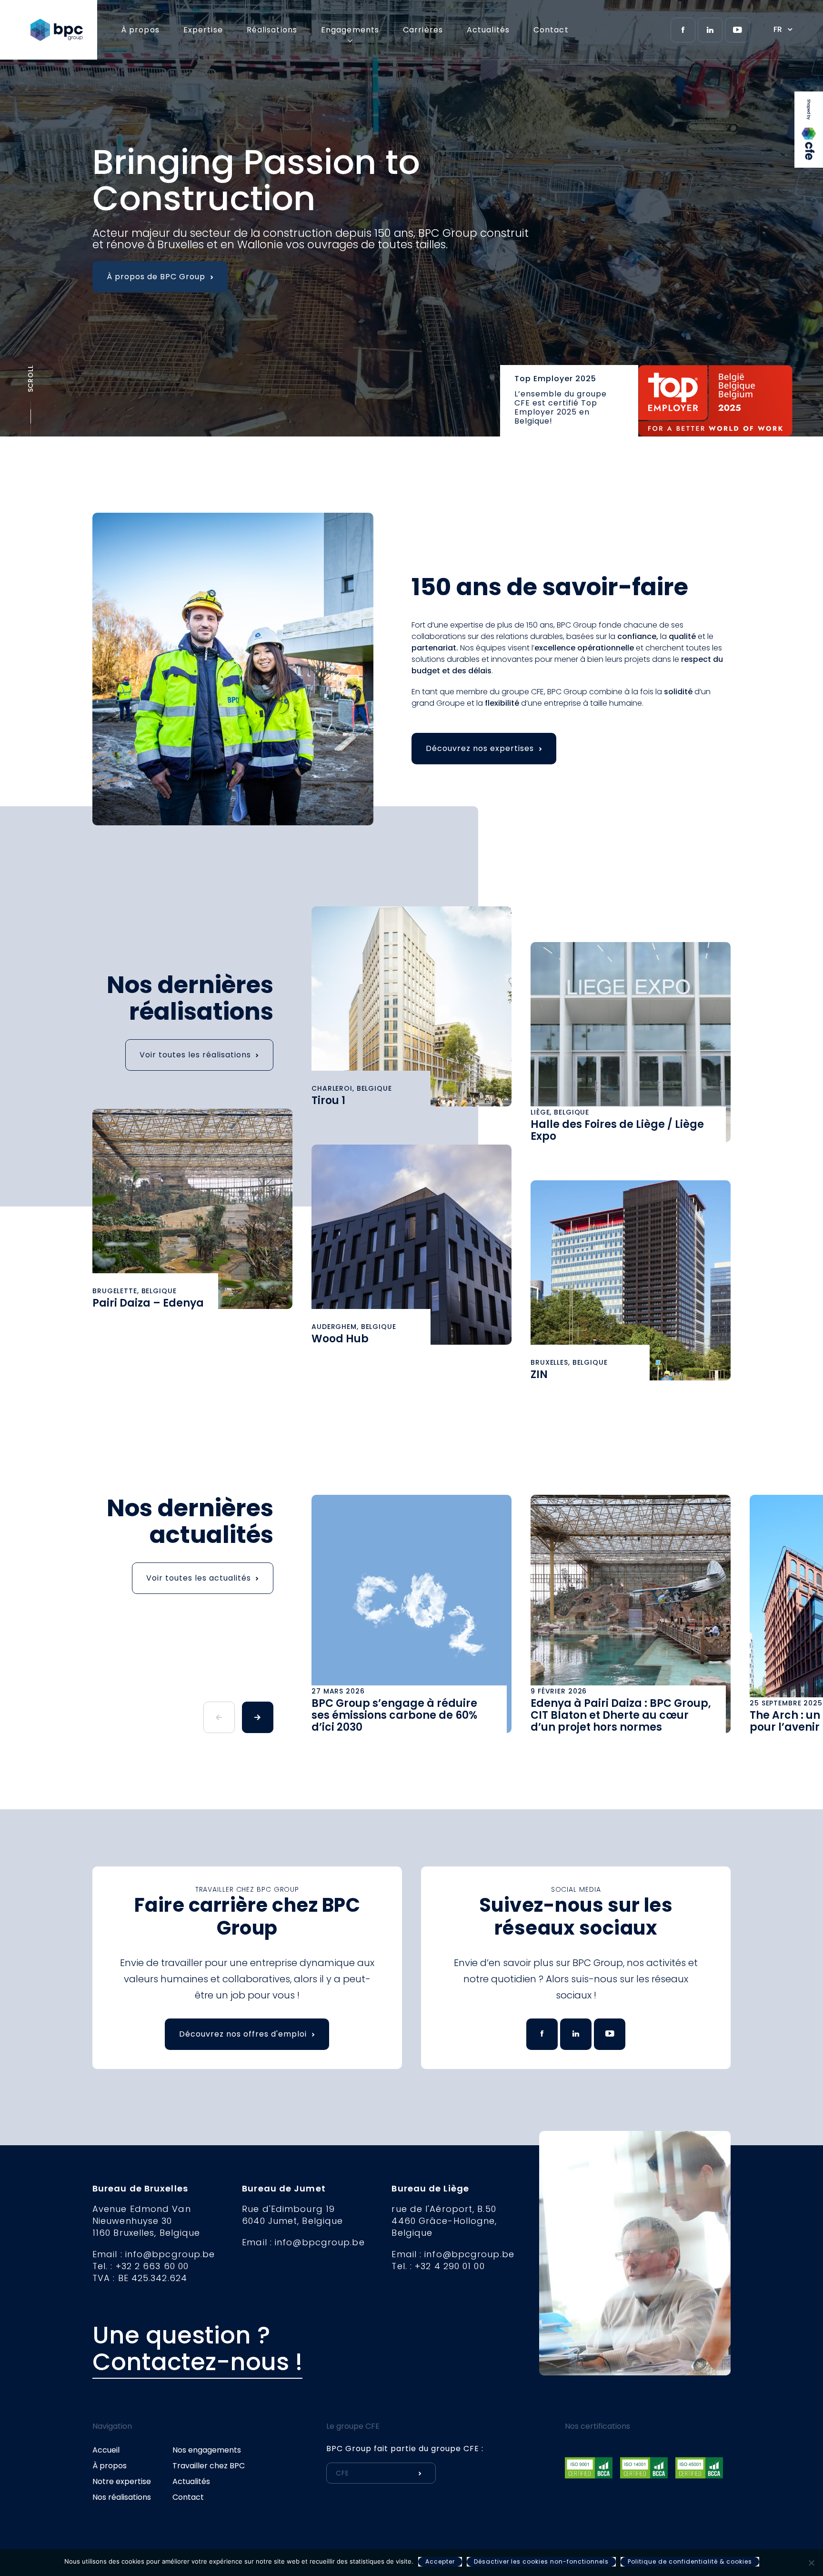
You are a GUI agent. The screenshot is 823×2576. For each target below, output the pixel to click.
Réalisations (272, 30)
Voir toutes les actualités (199, 1578)
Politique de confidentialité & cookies (690, 2561)
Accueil (106, 2450)
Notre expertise (122, 2481)
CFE (809, 108)
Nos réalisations (122, 2497)
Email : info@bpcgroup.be (154, 2254)
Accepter (440, 2561)
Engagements (350, 30)
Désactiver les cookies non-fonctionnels (541, 2561)
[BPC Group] (64, 30)
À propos (140, 30)
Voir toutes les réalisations (195, 1055)
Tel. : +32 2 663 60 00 (141, 2266)
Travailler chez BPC (209, 2466)
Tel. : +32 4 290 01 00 (438, 2266)
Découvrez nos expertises (480, 748)
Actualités (488, 30)
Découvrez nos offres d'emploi (243, 2034)
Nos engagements (207, 2450)
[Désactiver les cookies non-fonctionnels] (811, 2563)
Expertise (203, 30)
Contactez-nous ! (197, 2362)
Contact (551, 30)
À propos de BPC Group (156, 277)
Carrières (423, 30)
